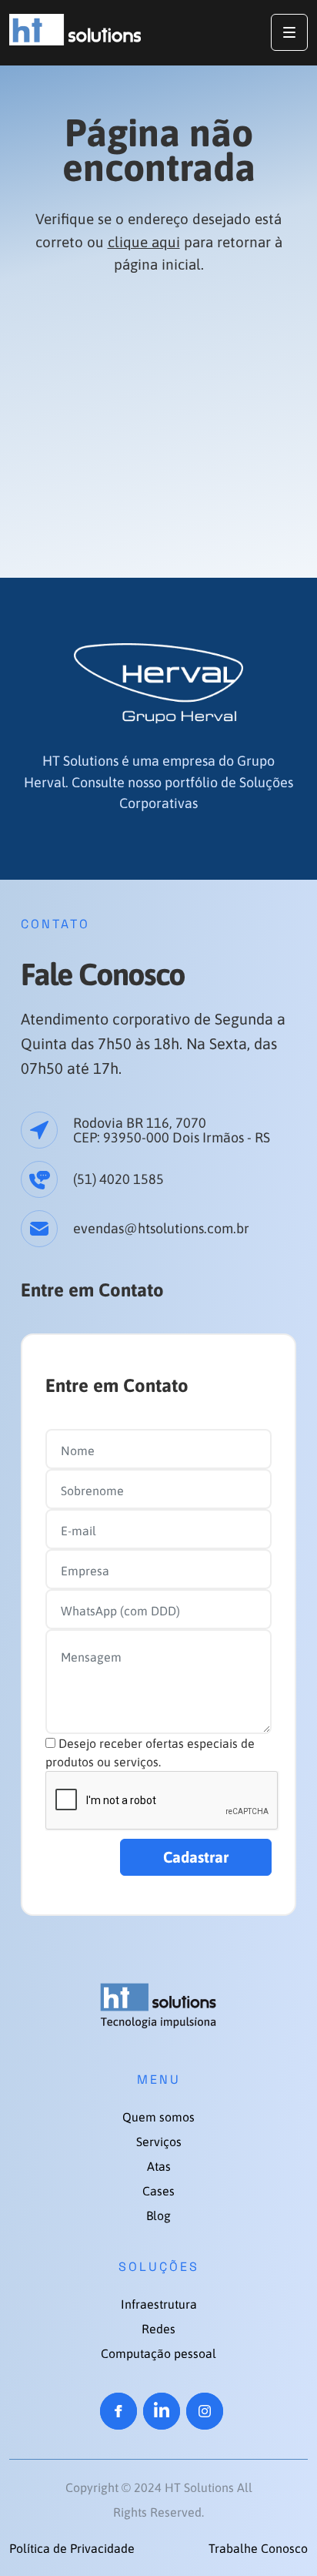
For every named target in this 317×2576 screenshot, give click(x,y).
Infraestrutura (159, 2304)
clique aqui (144, 242)
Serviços (159, 2142)
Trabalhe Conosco (258, 2548)
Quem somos (158, 2117)
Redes (158, 2329)
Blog (158, 2215)
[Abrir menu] (289, 32)
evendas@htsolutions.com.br (161, 1228)
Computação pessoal (158, 2353)
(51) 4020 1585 (118, 1179)
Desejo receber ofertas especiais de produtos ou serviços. (150, 1753)
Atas (159, 2166)
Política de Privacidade (72, 2548)
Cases (158, 2191)
